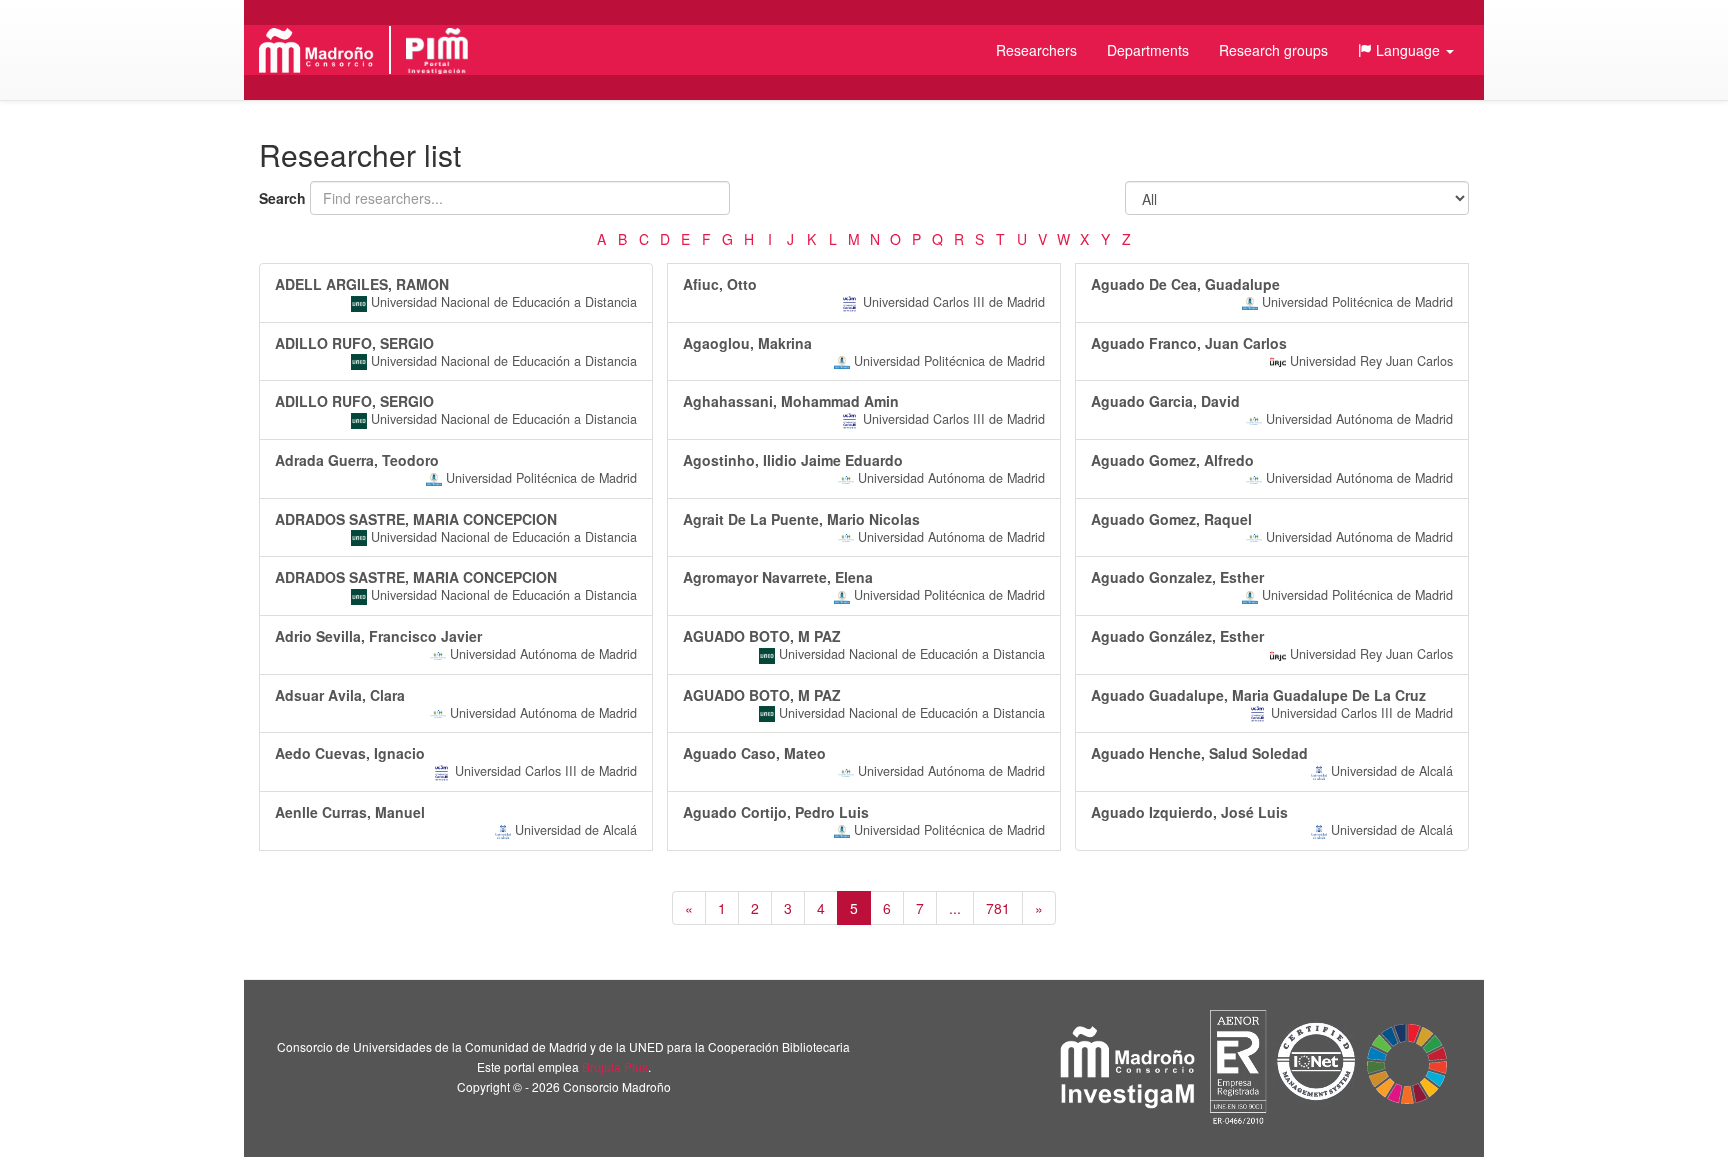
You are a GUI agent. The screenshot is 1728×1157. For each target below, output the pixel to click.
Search (282, 198)
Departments (1148, 50)
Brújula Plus (615, 1066)
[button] (1406, 50)
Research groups (1273, 50)
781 (998, 908)
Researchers (1036, 50)
